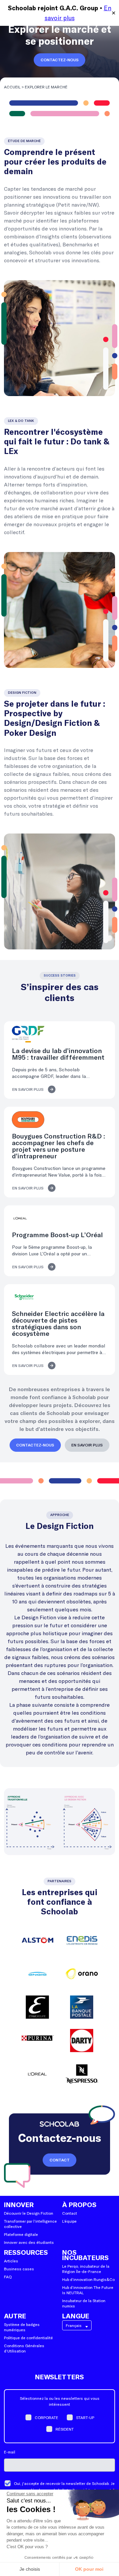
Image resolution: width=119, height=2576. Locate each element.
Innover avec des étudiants (29, 2242)
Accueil (12, 87)
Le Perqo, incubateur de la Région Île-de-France (86, 2269)
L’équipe (69, 2221)
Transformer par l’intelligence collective (30, 2224)
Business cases (19, 2269)
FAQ (8, 2277)
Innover (19, 2205)
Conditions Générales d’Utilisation (24, 2348)
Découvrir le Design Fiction (29, 2213)
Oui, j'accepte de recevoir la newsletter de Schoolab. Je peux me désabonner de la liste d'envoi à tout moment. (64, 2487)
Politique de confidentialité (28, 2338)
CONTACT (60, 2160)
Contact (70, 2213)
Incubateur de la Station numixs (84, 2303)
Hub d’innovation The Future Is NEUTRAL (88, 2290)
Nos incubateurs (85, 2255)
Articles (11, 2261)
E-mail (10, 2452)
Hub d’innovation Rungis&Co (88, 2279)
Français (74, 2325)
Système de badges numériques (22, 2327)
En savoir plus (28, 1089)
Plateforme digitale (21, 2234)
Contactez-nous (60, 60)
